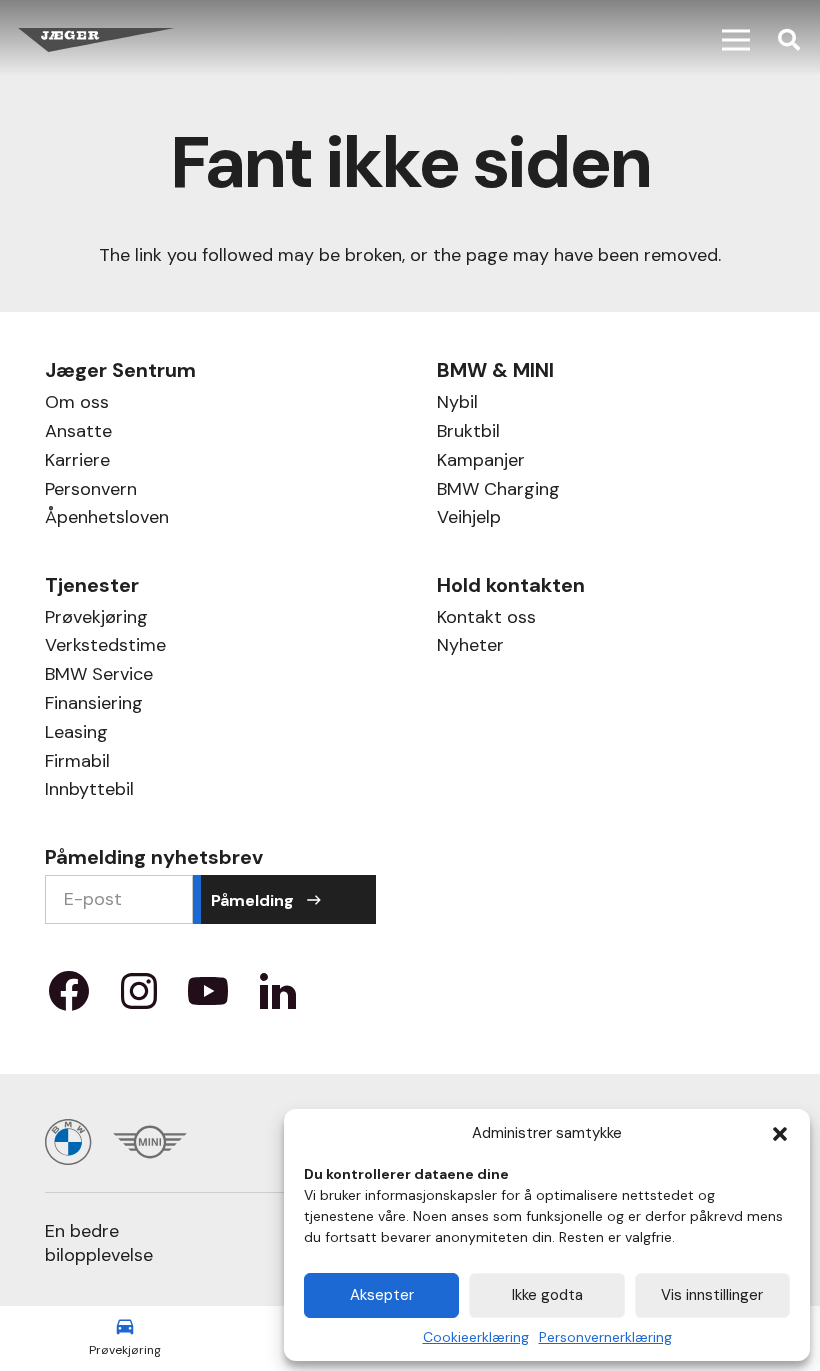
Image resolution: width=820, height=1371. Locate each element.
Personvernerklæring (605, 1337)
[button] (780, 1134)
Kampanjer (481, 462)
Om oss (77, 404)
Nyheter (470, 647)
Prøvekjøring (96, 619)
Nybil (457, 404)
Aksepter (382, 1295)
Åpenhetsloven (107, 519)
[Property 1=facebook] (69, 998)
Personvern (91, 491)
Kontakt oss (486, 619)
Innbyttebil (89, 791)
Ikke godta (547, 1295)
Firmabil (77, 763)
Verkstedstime (105, 647)
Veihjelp (469, 519)
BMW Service (99, 676)
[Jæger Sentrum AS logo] (96, 40)
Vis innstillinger (712, 1295)
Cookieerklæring (476, 1337)
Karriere (77, 462)
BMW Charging (498, 491)
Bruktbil (468, 433)
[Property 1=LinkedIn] (278, 998)
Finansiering (94, 705)
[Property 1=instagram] (139, 998)
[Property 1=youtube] (208, 998)
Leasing (76, 734)
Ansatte (78, 433)
